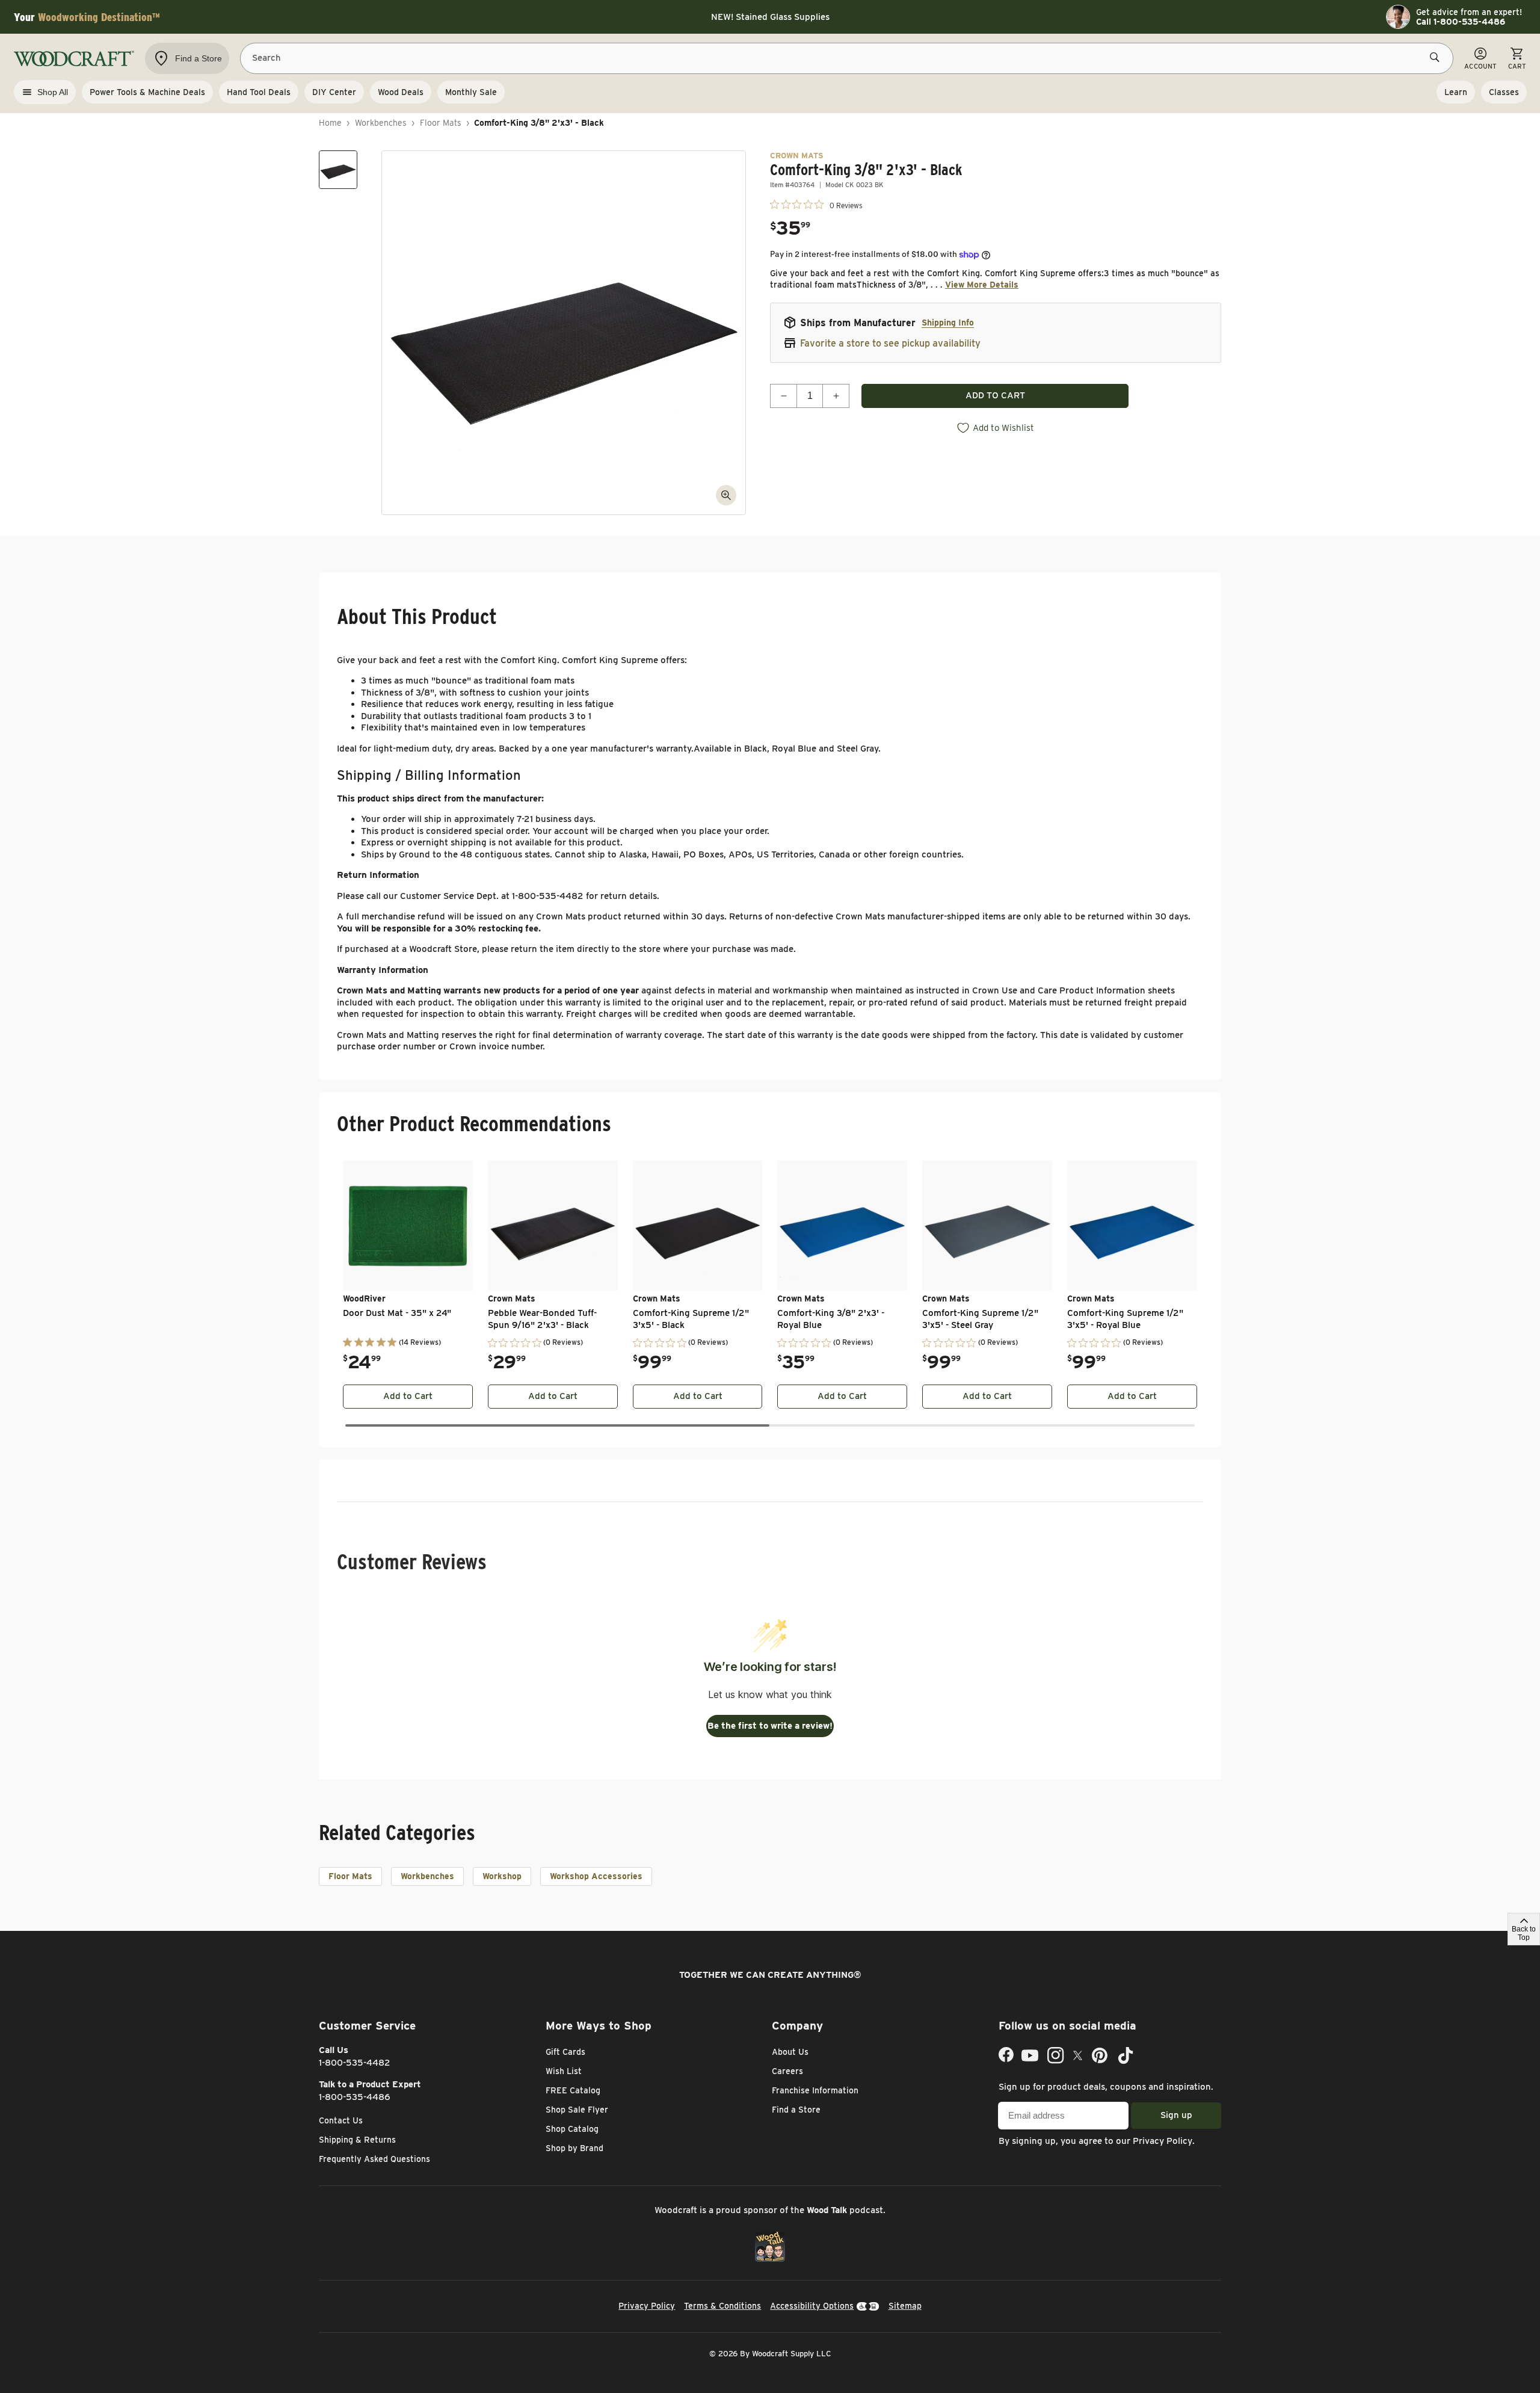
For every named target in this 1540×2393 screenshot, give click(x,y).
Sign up (1176, 2115)
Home (330, 123)
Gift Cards (565, 2052)
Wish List (564, 2071)
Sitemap (905, 2306)
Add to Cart (408, 1396)
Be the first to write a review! (770, 1726)
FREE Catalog (573, 2090)
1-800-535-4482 (355, 2063)
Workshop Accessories (596, 1876)
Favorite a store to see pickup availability (890, 343)
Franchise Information (815, 2090)
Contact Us (341, 2120)
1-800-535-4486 (355, 2097)
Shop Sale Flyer (577, 2110)
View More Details (982, 285)
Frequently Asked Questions (374, 2159)
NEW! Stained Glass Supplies (770, 17)
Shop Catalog (572, 2129)
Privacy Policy (1163, 2141)
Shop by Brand (574, 2148)
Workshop (502, 1876)
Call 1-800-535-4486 (1461, 22)
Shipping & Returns (357, 2140)
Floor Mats (441, 123)
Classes (1504, 92)
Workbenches (381, 123)
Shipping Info (948, 323)
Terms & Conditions (722, 2306)
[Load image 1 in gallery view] (338, 170)
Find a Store (796, 2110)
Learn (1456, 92)
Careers (787, 2071)
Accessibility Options (812, 2306)
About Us (790, 2052)
